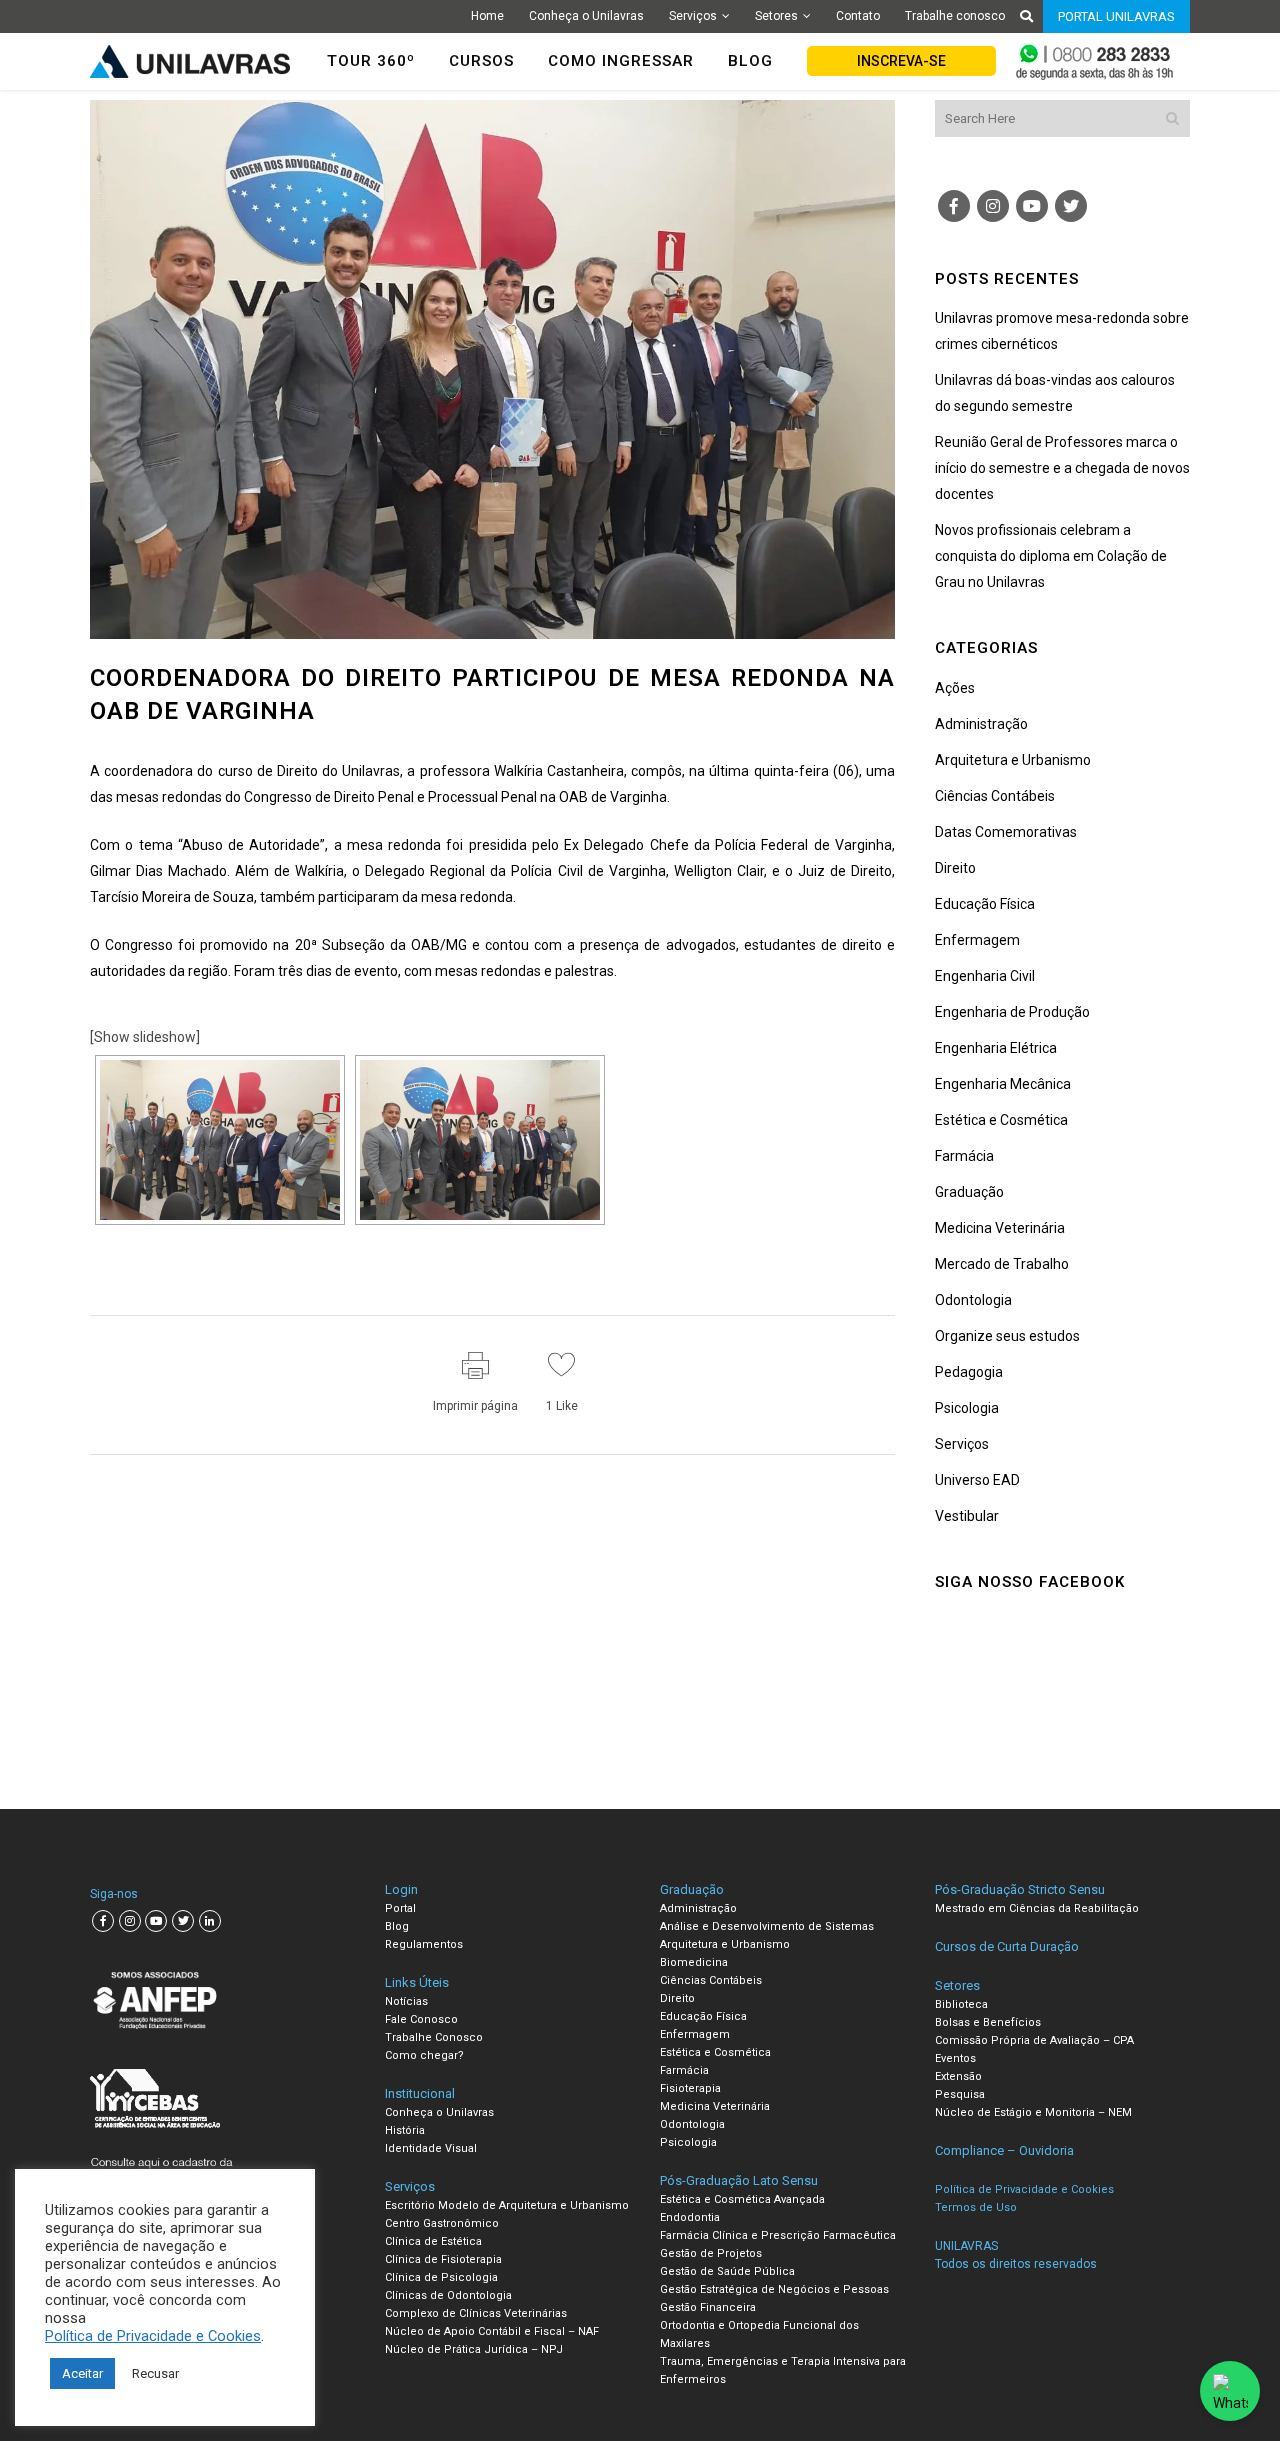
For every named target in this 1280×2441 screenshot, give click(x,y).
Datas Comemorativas (1006, 832)
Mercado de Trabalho (1002, 1264)
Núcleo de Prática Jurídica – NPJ (474, 2349)
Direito (955, 868)
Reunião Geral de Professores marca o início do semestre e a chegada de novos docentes (1062, 468)
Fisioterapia (690, 2088)
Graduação (969, 1192)
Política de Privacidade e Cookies (153, 2336)
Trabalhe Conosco (434, 2037)
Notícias (406, 2001)
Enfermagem (977, 940)
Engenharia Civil (985, 976)
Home (487, 16)
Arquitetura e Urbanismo (1013, 760)
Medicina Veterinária (1000, 1228)
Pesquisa (960, 2094)
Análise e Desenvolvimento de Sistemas (767, 1926)
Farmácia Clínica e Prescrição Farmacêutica (778, 2235)
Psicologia (967, 1408)
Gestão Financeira (708, 2307)
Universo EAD (977, 1480)
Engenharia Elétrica (996, 1048)
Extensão (958, 2076)
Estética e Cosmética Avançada (742, 2199)
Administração (981, 724)
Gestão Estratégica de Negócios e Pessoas (774, 2289)
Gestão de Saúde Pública (727, 2271)
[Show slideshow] (145, 1037)
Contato (858, 16)
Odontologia (973, 1300)
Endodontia (690, 2217)
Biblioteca (961, 2004)
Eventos (955, 2058)
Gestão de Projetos (711, 2253)
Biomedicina (694, 1962)
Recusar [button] (155, 2373)
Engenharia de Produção (1012, 1012)
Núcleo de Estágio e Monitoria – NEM (1033, 2112)
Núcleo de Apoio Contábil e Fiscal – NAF (492, 2331)
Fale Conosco (421, 2019)
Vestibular (967, 1516)
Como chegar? (424, 2055)
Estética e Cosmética (1001, 1120)
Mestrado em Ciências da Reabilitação (1037, 1908)
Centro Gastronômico (442, 2223)
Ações (955, 688)
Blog (397, 1926)
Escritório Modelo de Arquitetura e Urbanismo (507, 2205)
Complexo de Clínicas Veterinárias (476, 2313)
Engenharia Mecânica (1003, 1084)
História (405, 2130)
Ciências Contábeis (995, 796)
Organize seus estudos (1007, 1336)
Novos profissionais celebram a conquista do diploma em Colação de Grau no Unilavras (1051, 556)
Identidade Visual (431, 2148)
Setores (776, 16)
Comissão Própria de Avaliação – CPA (1034, 2040)
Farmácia (964, 1156)
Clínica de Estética (433, 2241)
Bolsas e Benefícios (988, 2022)
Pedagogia (969, 1372)
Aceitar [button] (82, 2373)
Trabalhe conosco (955, 16)
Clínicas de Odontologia (448, 2295)
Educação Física (985, 904)
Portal (400, 1908)
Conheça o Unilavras (586, 16)
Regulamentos (424, 1944)
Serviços (693, 16)
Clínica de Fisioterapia (443, 2259)
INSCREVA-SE (901, 61)
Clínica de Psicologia (441, 2277)
